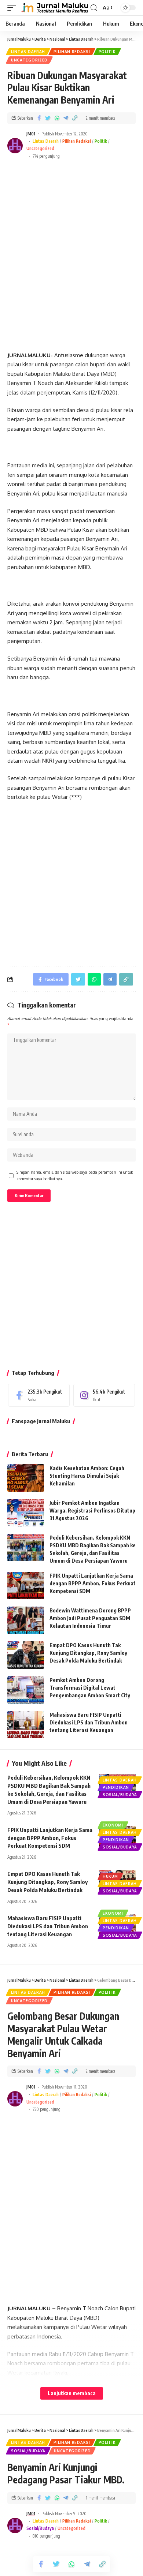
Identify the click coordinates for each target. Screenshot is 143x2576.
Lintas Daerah (28, 52)
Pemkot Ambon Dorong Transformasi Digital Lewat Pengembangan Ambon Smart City (90, 1688)
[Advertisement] (71, 249)
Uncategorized (29, 60)
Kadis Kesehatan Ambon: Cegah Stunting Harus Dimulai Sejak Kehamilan (87, 1476)
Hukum (110, 1876)
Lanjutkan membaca (72, 2393)
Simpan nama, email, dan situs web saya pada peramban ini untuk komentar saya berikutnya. (75, 1175)
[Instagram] (104, 1395)
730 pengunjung (47, 2109)
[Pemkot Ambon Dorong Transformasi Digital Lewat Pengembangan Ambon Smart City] (26, 1690)
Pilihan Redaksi (72, 52)
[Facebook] (39, 1395)
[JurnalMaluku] (54, 8)
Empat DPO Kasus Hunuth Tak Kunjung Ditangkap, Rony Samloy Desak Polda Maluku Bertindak (88, 1653)
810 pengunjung (46, 2536)
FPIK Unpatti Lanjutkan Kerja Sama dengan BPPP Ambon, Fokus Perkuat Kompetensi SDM (93, 1583)
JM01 (31, 134)
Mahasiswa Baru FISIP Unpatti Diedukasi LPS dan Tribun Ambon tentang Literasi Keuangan (89, 1722)
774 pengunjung (46, 156)
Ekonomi (113, 1825)
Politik (107, 52)
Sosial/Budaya (120, 1795)
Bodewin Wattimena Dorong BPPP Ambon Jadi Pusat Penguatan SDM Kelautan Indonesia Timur (90, 1618)
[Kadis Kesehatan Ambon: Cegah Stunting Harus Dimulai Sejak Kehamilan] (26, 1478)
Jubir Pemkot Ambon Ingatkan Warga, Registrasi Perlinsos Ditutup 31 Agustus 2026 (92, 1511)
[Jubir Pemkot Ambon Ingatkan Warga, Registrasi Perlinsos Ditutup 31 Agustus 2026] (26, 1513)
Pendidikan (116, 1787)
